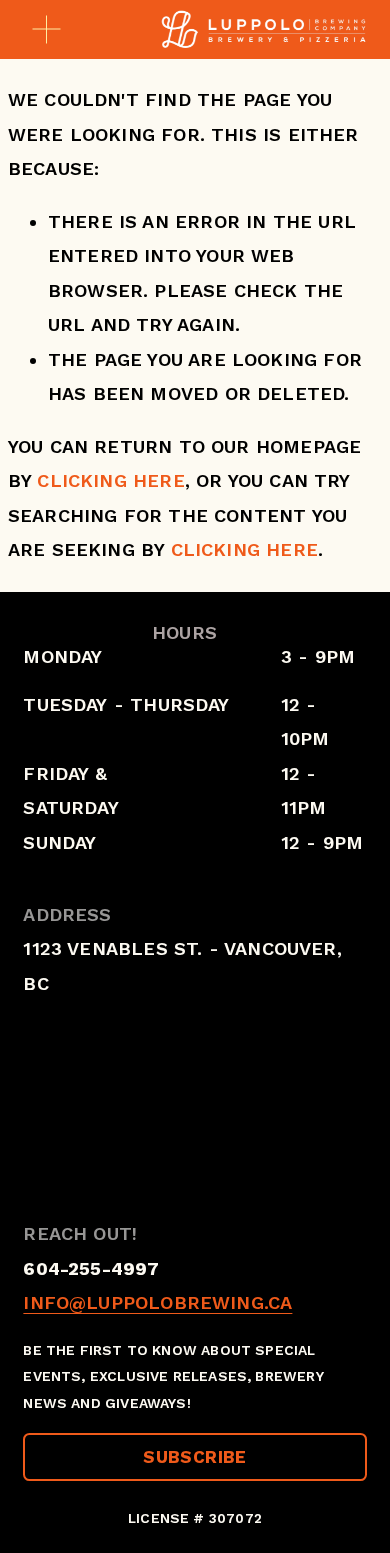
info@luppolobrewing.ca (157, 1302)
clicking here (110, 480)
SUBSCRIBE (194, 1457)
